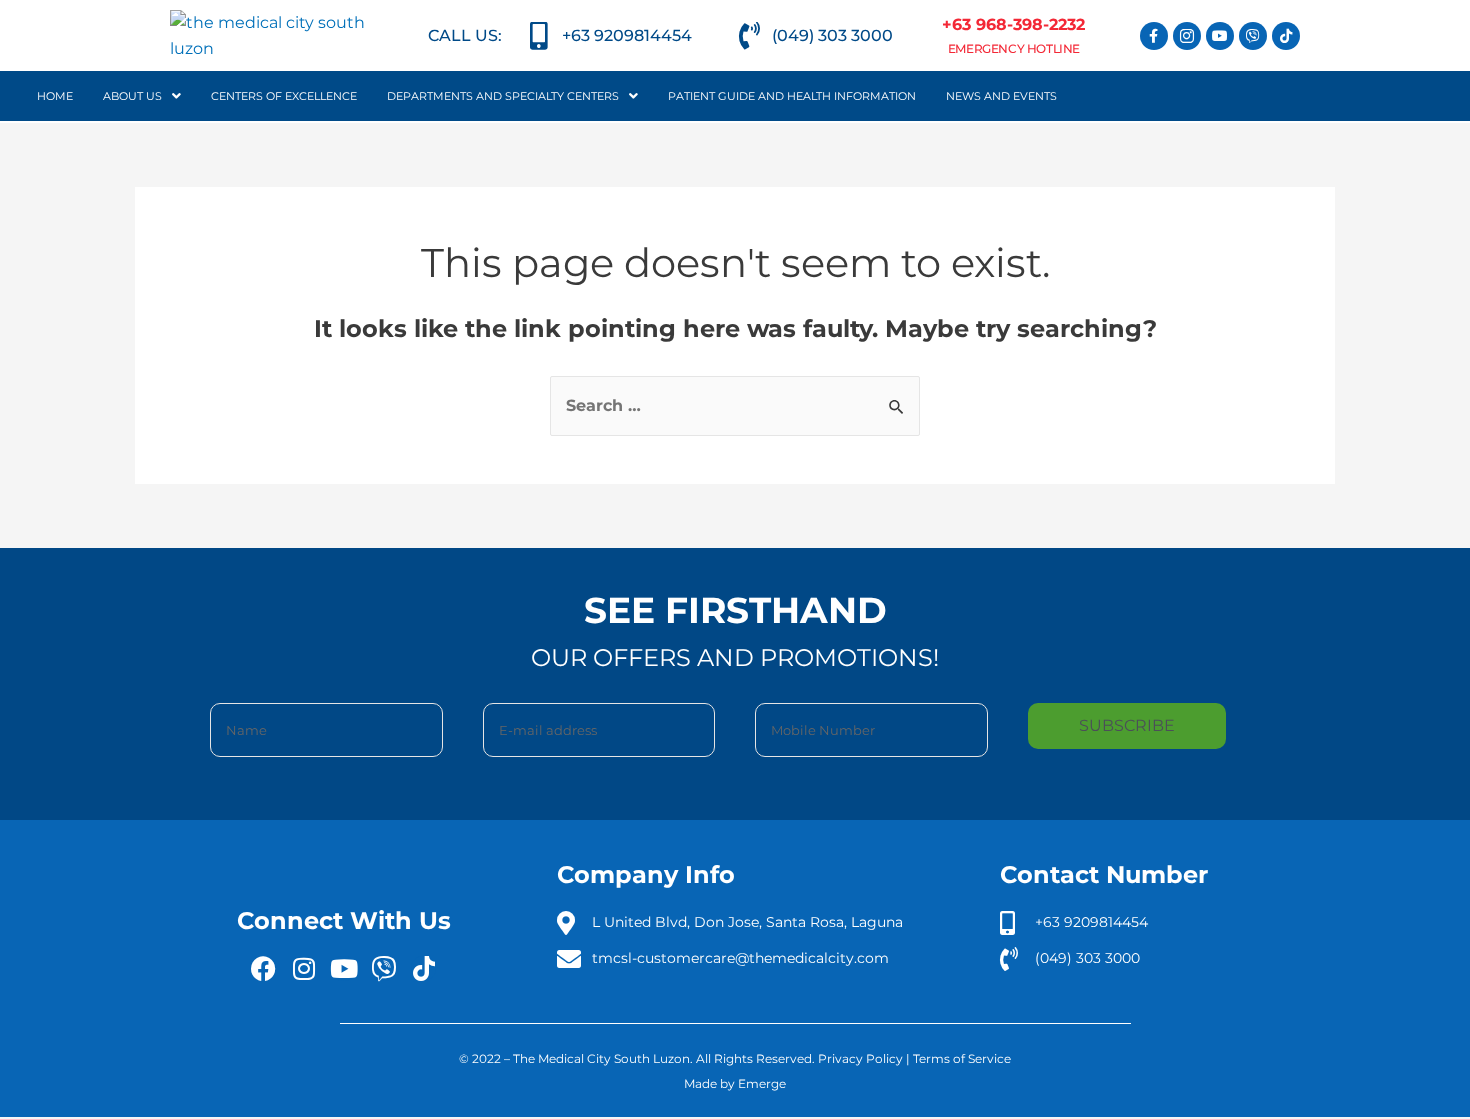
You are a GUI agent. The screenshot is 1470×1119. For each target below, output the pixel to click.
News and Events (1001, 96)
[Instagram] (303, 968)
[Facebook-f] (1154, 36)
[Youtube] (1220, 36)
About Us (132, 96)
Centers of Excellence (284, 96)
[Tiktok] (1286, 36)
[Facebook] (263, 968)
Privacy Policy (860, 1058)
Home (55, 96)
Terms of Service (962, 1058)
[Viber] (1253, 36)
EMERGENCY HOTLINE (1014, 48)
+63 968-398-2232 (1013, 24)
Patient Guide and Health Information (792, 96)
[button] (142, 96)
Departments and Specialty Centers (503, 96)
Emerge (762, 1083)
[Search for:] (735, 405)
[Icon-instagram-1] (1187, 36)
